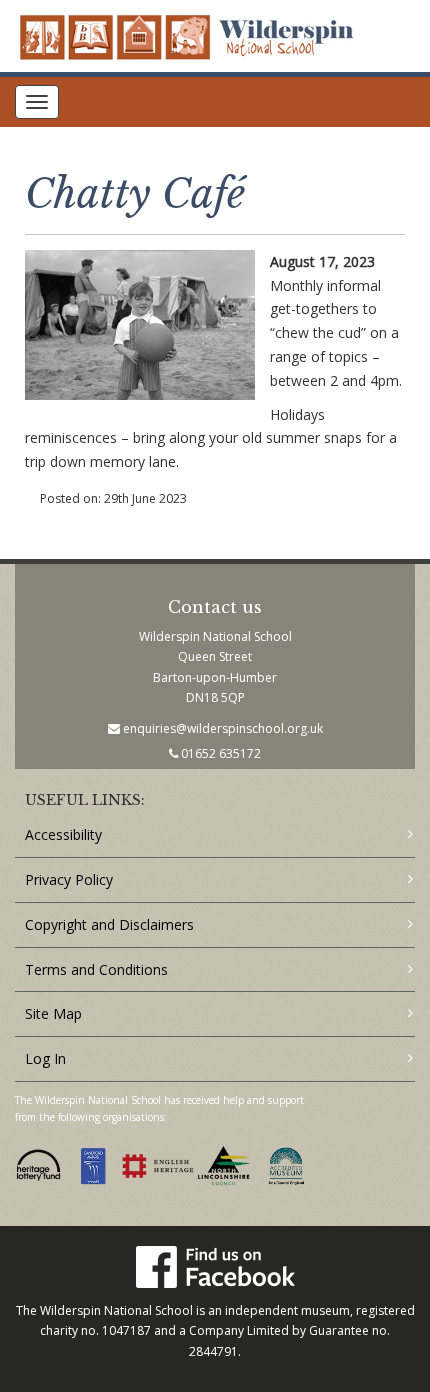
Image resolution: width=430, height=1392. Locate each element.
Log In (45, 1058)
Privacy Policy (69, 879)
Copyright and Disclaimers (109, 924)
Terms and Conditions (96, 969)
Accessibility (63, 834)
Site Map (53, 1013)
